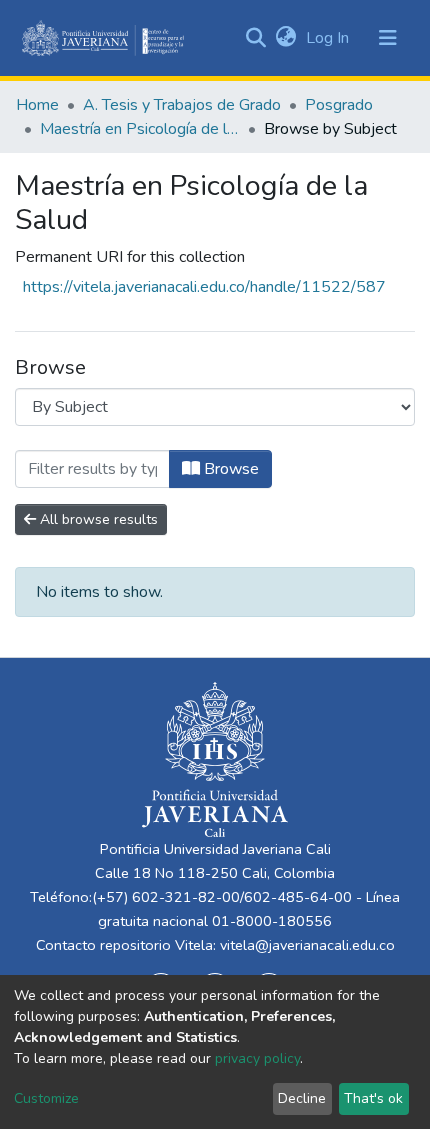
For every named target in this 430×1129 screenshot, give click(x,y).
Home (37, 105)
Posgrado (339, 105)
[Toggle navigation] (388, 38)
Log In (329, 38)
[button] (285, 38)
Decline (302, 1098)
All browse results (97, 519)
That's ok (373, 1098)
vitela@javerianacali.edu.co (307, 945)
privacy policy (257, 1058)
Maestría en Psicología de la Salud (140, 129)
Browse (229, 469)
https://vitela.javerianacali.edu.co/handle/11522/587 (204, 287)
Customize (46, 1098)
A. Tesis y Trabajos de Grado (182, 105)
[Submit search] (255, 38)
